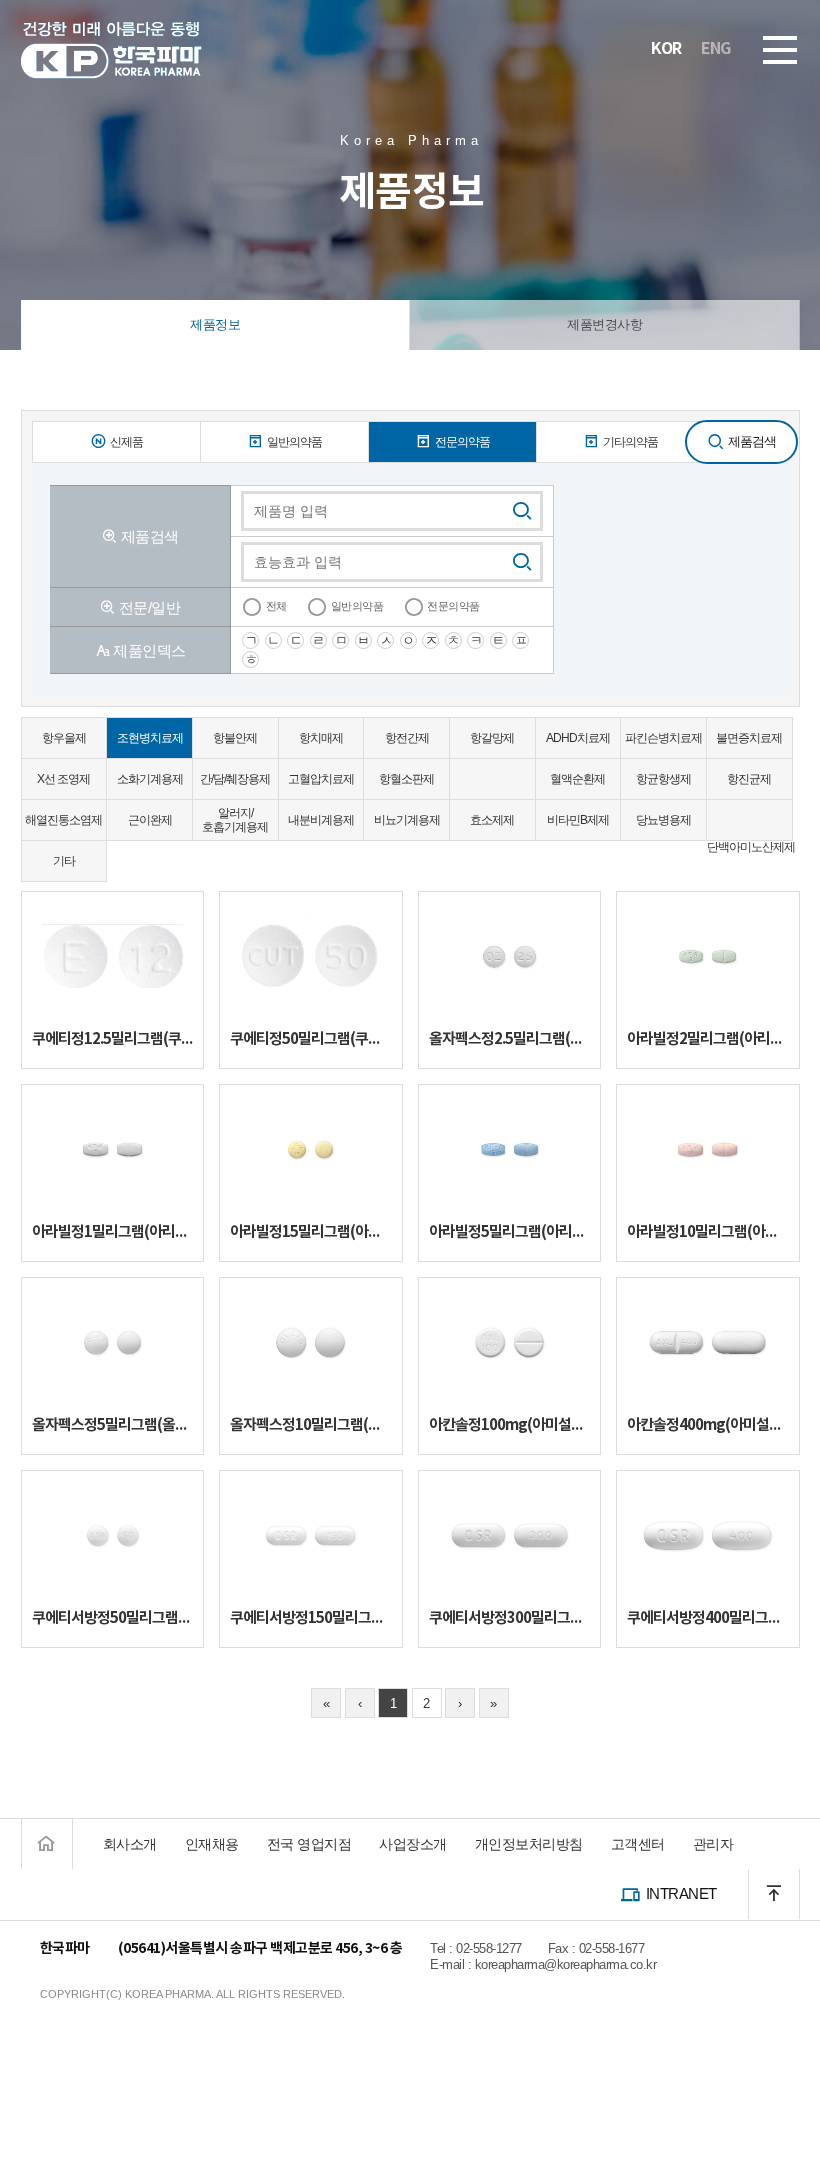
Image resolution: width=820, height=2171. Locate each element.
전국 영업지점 (309, 1844)
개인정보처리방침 (529, 1844)
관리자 (713, 1844)
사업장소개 (413, 1844)
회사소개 (130, 1844)
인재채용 (212, 1844)
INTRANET (681, 1893)
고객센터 (638, 1844)
